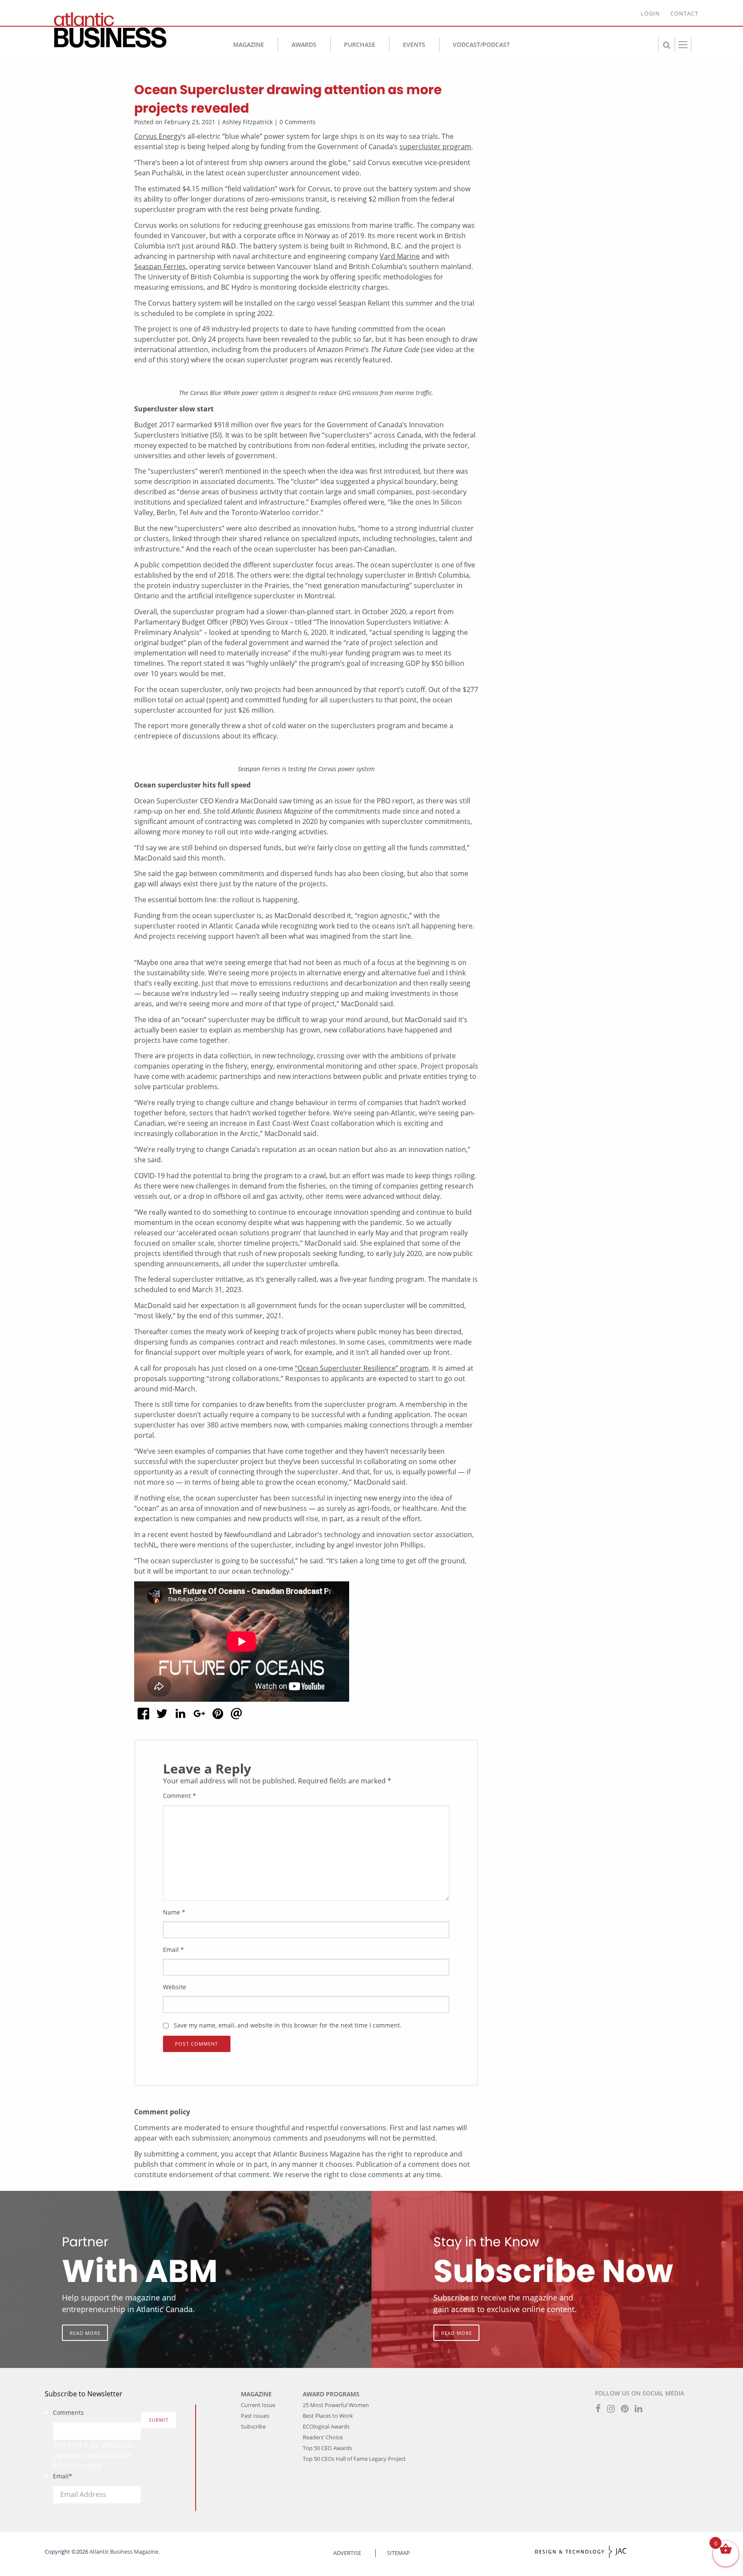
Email (173, 1950)
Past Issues (255, 2416)
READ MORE (85, 2332)
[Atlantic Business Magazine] (126, 30)
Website (175, 1987)
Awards (304, 44)
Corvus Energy (158, 136)
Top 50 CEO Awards (327, 2448)
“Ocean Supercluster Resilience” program (362, 1368)
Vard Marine (400, 256)
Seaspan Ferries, (161, 266)
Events (414, 44)
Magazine (249, 44)
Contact (684, 13)
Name (174, 1912)
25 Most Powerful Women (336, 2405)
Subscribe (253, 2426)
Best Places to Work (328, 2416)
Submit (159, 2420)
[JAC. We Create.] (581, 2552)
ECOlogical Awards (326, 2426)
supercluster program (435, 147)
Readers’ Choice (323, 2437)
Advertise (347, 2553)
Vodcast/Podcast (481, 44)
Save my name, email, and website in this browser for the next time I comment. (288, 2025)
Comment (180, 1796)
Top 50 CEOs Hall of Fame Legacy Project (354, 2459)
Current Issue (258, 2405)
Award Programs (331, 2394)
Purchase (360, 44)
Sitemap (398, 2553)
